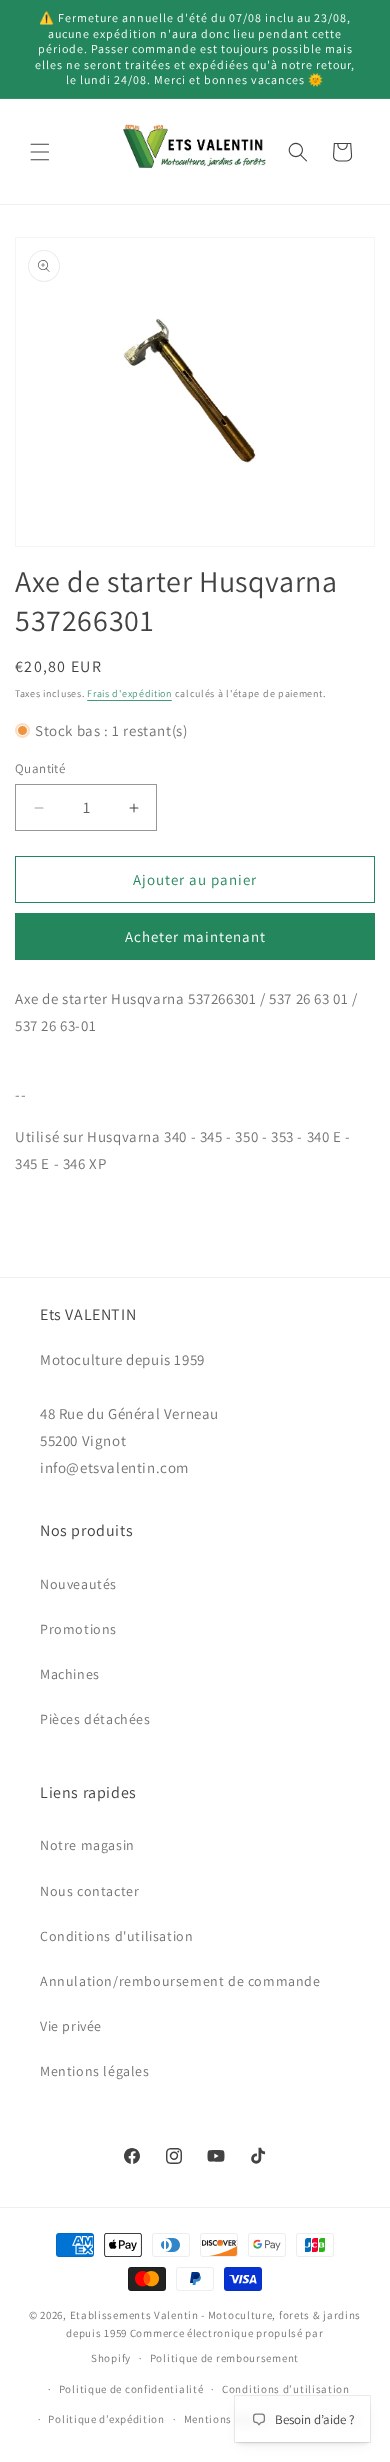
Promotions (78, 1629)
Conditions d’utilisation (286, 2389)
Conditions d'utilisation (116, 1936)
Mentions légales (95, 2071)
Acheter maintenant (195, 936)
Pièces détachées (95, 1719)
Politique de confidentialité (131, 2389)
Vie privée (71, 2026)
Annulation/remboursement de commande (180, 1981)
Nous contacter (89, 1891)
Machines (70, 1674)
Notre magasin (87, 1845)
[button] (40, 152)
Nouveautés (78, 1584)
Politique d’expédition (106, 2419)
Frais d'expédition (129, 693)
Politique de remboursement (224, 2358)
